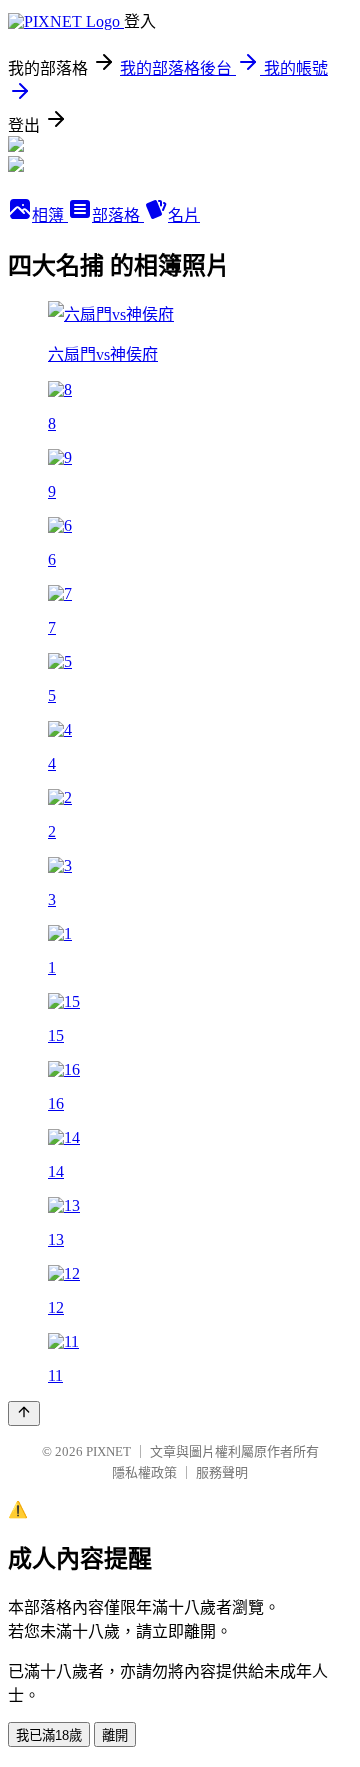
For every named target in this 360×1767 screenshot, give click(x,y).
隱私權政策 (144, 1472)
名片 (184, 215)
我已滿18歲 (49, 1735)
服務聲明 (222, 1472)
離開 (115, 1735)
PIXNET (108, 1451)
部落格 (118, 215)
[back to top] (24, 1413)
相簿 (50, 215)
